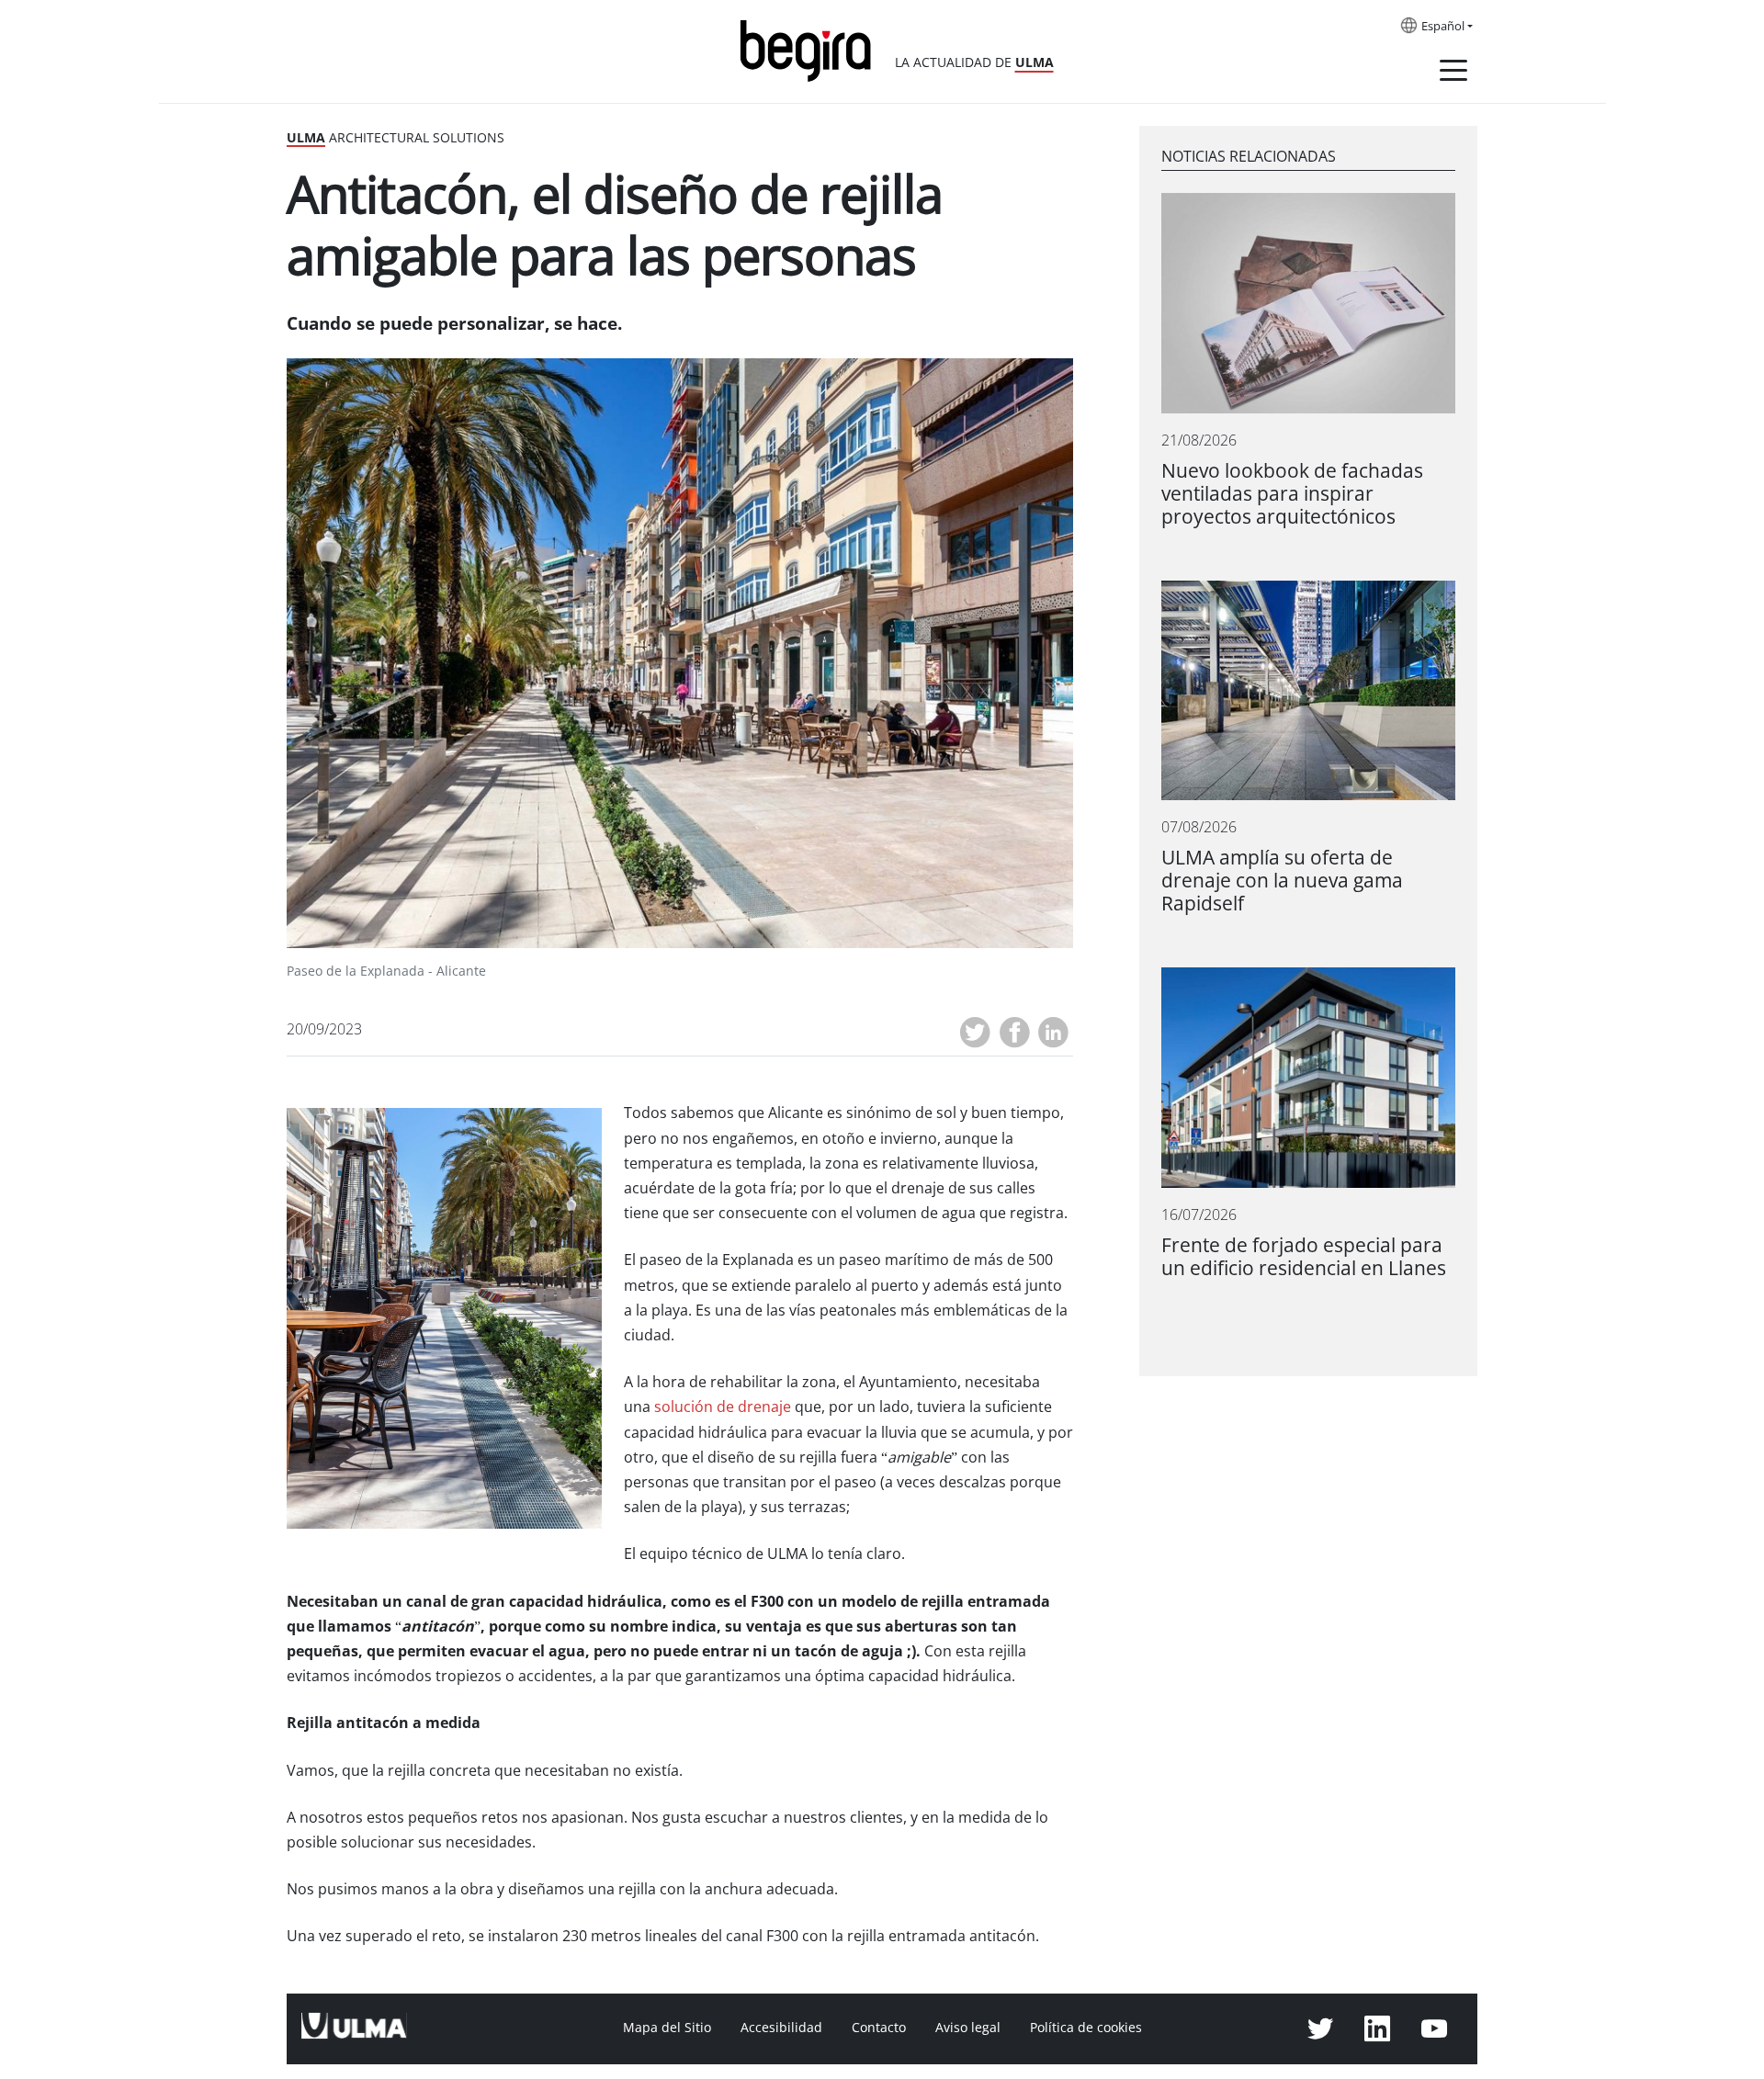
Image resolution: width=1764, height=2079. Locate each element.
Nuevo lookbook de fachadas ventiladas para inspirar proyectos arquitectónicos (1292, 494)
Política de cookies (1086, 2028)
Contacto (879, 2028)
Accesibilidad (781, 2028)
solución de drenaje (723, 1407)
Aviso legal (968, 2028)
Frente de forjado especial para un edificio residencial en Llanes (1304, 1257)
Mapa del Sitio (667, 2028)
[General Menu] (1453, 73)
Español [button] (1443, 27)
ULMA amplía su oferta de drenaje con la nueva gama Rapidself (1282, 881)
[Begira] (812, 49)
